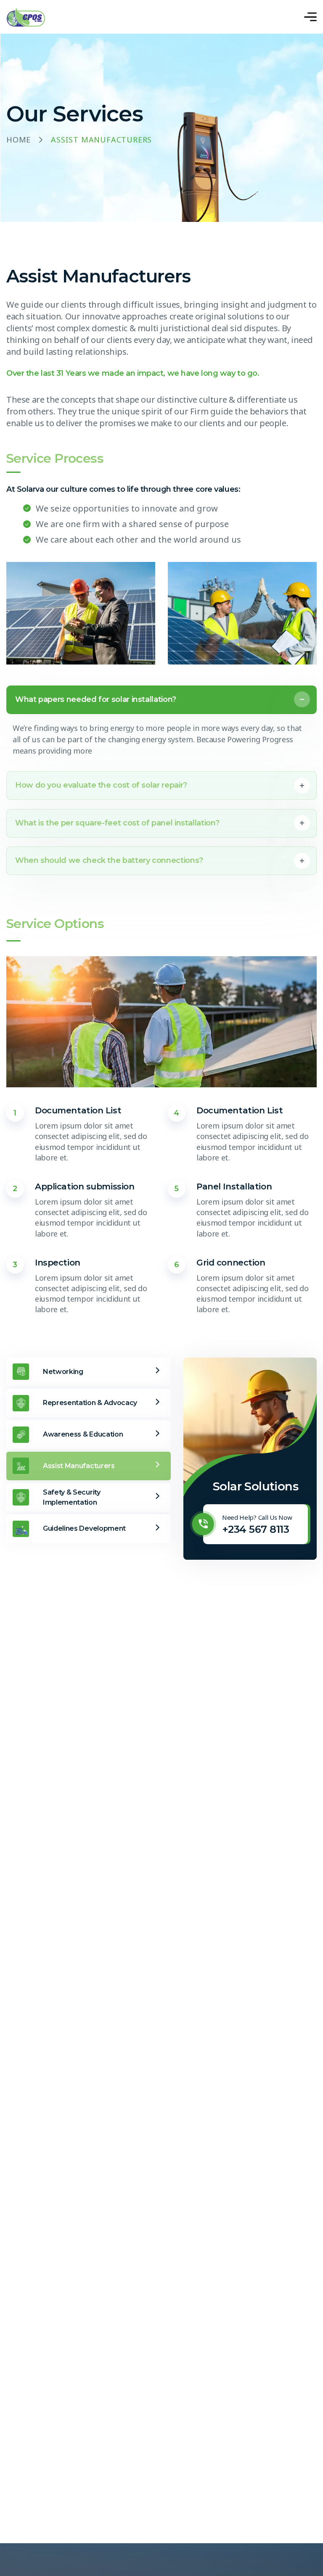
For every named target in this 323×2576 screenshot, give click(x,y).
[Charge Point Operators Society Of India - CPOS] (26, 17)
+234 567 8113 (255, 1529)
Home (19, 140)
